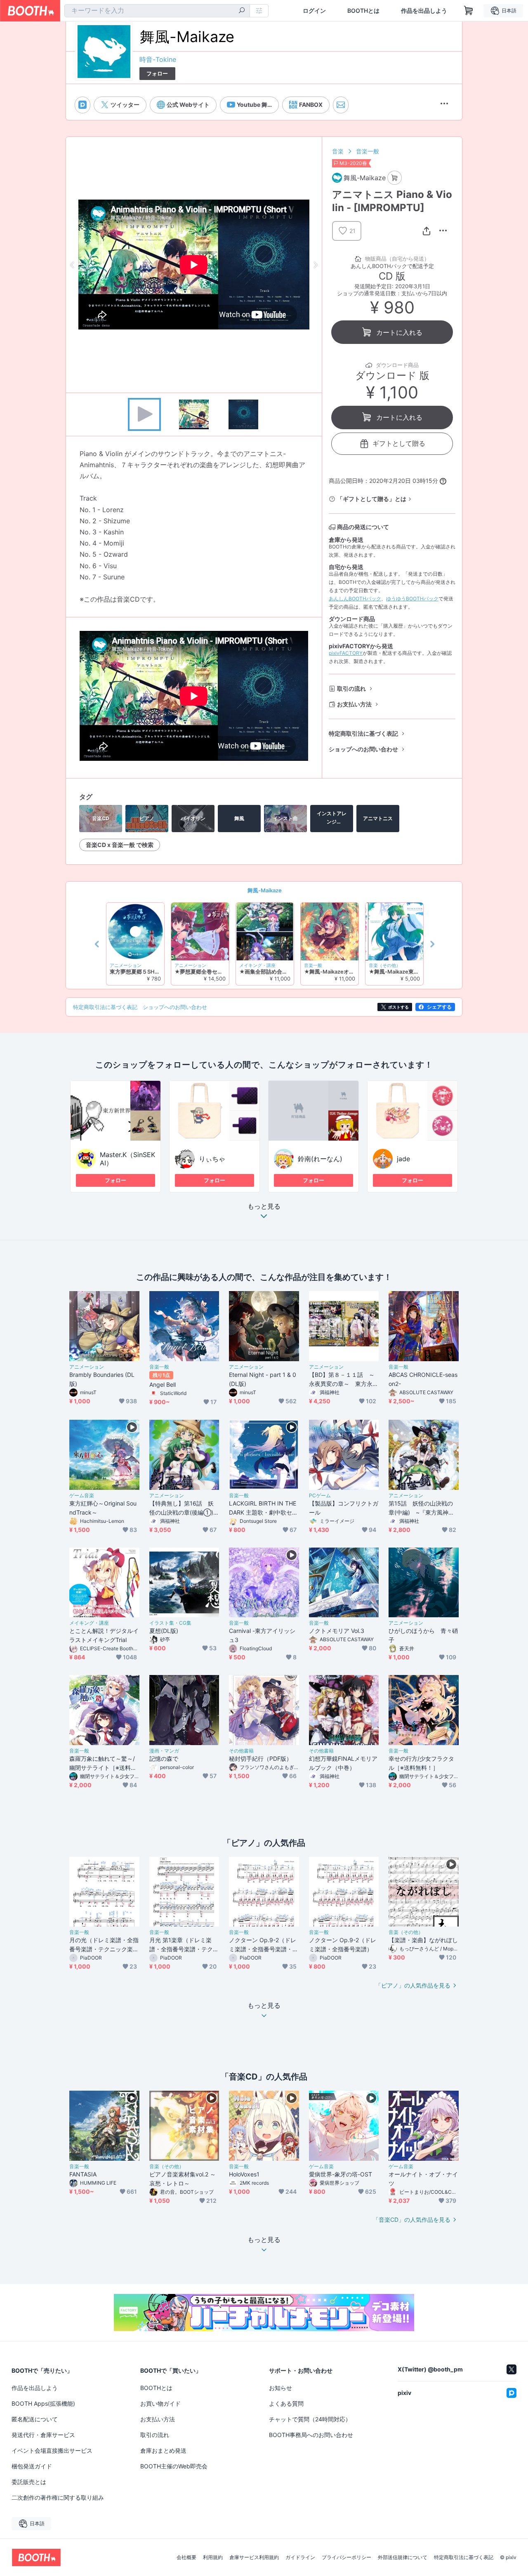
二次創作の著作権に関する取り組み (58, 2497)
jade (403, 1159)
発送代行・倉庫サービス (43, 2435)
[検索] (242, 11)
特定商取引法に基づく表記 (363, 733)
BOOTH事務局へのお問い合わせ (311, 2435)
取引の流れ (351, 688)
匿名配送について (35, 2419)
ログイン (314, 11)
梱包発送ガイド (32, 2466)
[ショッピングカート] (469, 11)
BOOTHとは (363, 11)
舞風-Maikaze (265, 890)
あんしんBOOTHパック (355, 599)
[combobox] (157, 11)
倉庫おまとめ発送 (163, 2450)
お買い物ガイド (160, 2403)
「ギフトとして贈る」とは (372, 499)
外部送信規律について (403, 2557)
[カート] (395, 178)
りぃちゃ (212, 1159)
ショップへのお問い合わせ (363, 749)
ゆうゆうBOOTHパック (412, 599)
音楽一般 (368, 151)
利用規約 (213, 2557)
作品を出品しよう (424, 11)
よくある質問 (286, 2403)
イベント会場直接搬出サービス (52, 2450)
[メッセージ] (341, 105)
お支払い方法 (354, 704)
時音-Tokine (158, 59)
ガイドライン (300, 2557)
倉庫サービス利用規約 (254, 2557)
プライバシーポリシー (346, 2557)
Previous (73, 265)
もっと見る (264, 1207)
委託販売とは (29, 2482)
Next (315, 265)
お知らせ (280, 2388)
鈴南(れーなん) (320, 1159)
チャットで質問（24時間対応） (310, 2419)
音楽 (338, 151)
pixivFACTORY (346, 653)
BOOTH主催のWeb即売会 (174, 2466)
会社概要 (186, 2557)
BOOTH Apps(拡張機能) (43, 2403)
